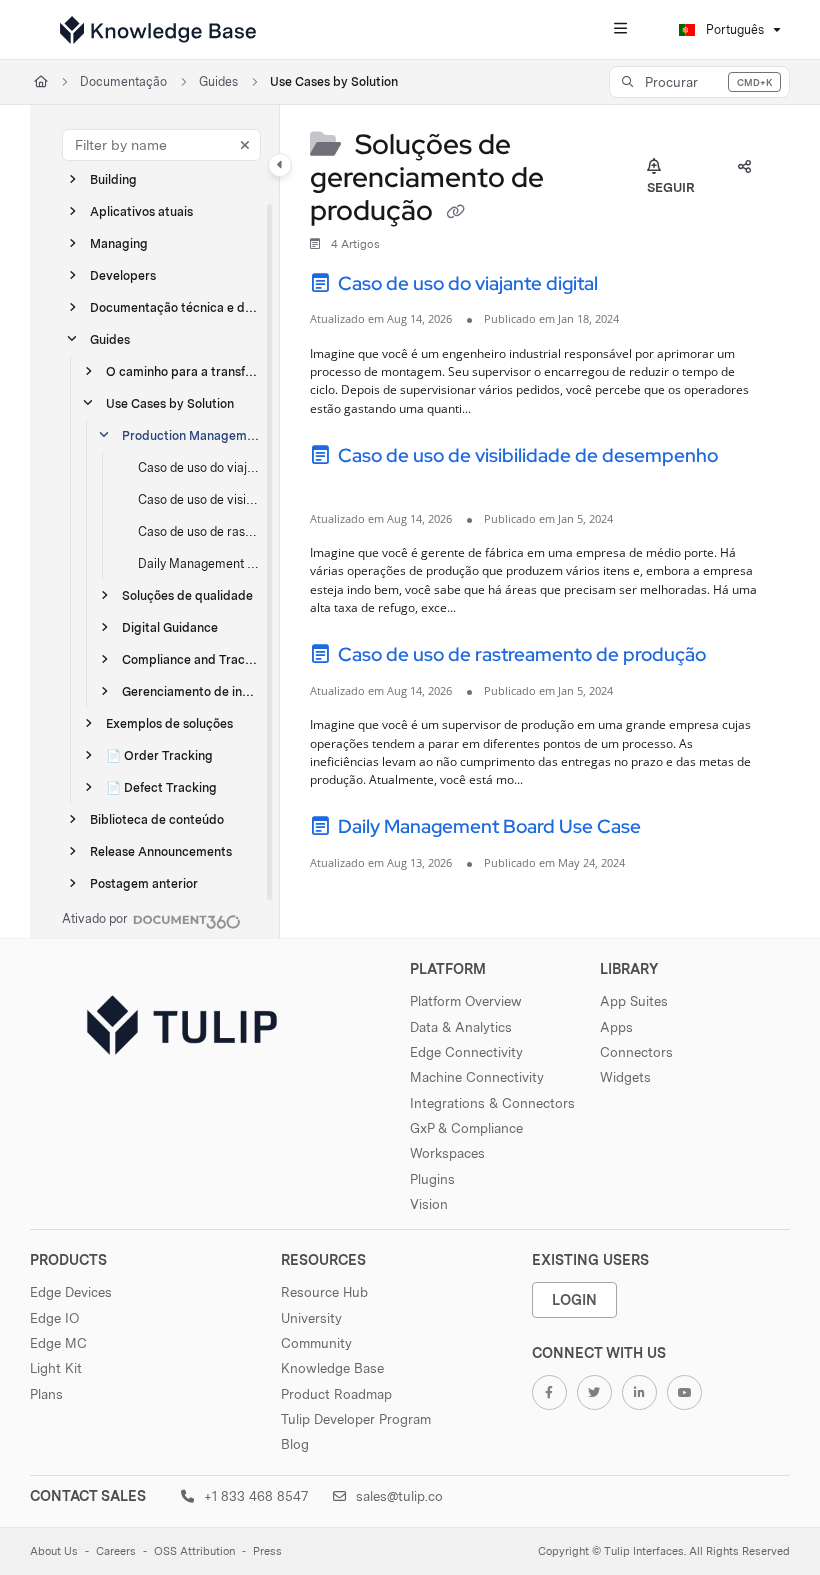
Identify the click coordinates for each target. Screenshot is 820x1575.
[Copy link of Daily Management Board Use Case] (676, 830)
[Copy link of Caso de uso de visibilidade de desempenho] (341, 486)
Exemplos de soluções (169, 723)
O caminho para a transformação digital (183, 371)
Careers (116, 1551)
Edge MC (58, 1343)
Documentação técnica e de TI (175, 307)
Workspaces (447, 1153)
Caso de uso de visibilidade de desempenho (199, 499)
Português (733, 29)
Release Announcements (161, 851)
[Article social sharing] (744, 168)
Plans (46, 1394)
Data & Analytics (461, 1027)
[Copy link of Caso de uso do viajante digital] (633, 286)
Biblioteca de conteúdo (157, 819)
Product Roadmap (336, 1394)
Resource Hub (324, 1292)
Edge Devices (71, 1292)
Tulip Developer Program (356, 1419)
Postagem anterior (144, 883)
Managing (119, 243)
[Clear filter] (245, 145)
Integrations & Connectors (492, 1103)
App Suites (634, 1001)
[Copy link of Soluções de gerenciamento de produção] (455, 213)
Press (267, 1551)
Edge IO (54, 1318)
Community (316, 1343)
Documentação (123, 81)
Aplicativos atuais (141, 211)
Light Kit (56, 1368)
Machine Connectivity (477, 1077)
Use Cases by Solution (334, 81)
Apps (616, 1027)
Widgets (625, 1077)
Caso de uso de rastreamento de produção (199, 531)
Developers (123, 275)
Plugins (432, 1179)
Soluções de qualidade (187, 595)
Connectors (636, 1052)
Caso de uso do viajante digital (199, 467)
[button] (699, 82)
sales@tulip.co (397, 1496)
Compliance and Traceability (191, 659)
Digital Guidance (170, 627)
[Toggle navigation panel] (280, 165)
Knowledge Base (332, 1368)
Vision (429, 1204)
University (311, 1318)
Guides (218, 81)
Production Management (191, 435)
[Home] (158, 30)
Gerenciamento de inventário (191, 691)
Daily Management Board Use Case (199, 563)
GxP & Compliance (466, 1128)
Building (113, 179)
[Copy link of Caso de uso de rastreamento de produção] (741, 658)
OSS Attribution (194, 1551)
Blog (295, 1444)
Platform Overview (466, 1001)
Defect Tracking (161, 787)
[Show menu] (620, 30)
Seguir (671, 187)
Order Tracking (159, 755)
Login (574, 1299)
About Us (54, 1551)
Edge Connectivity (466, 1052)
